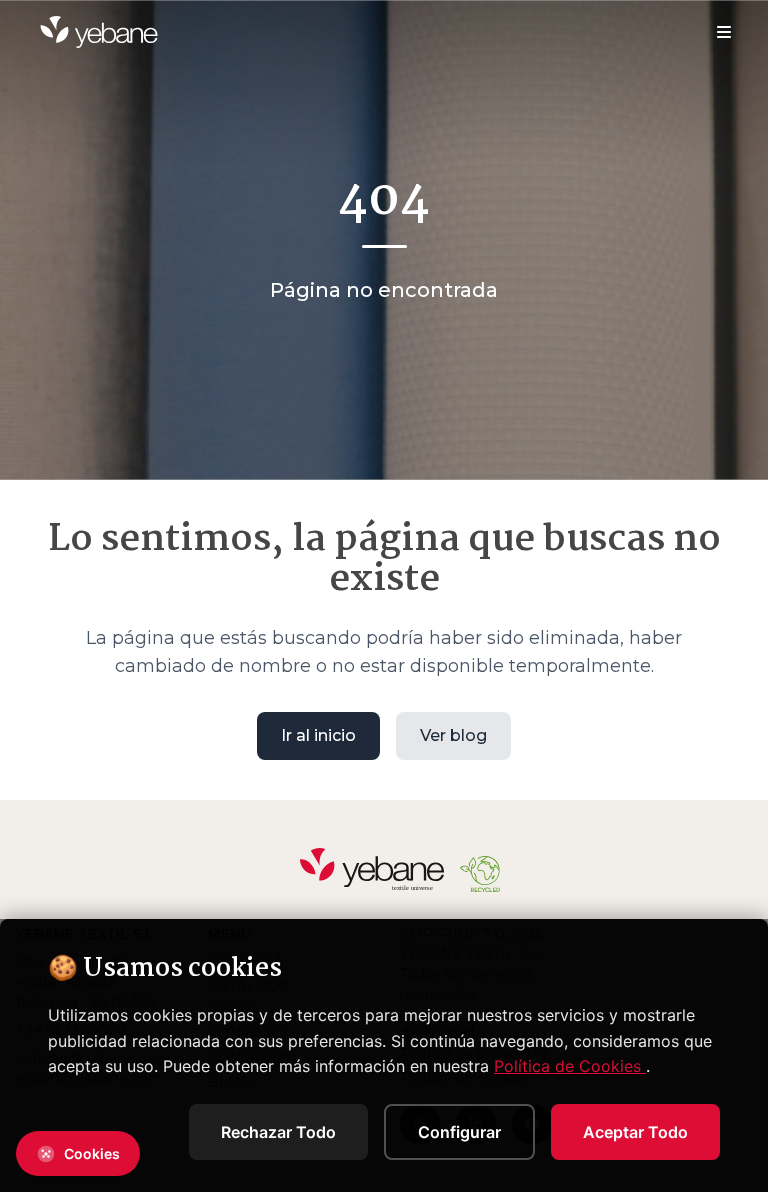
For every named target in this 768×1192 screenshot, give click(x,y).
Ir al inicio (318, 735)
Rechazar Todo (278, 1132)
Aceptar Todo (635, 1132)
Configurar (459, 1132)
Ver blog (453, 735)
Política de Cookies (570, 1066)
